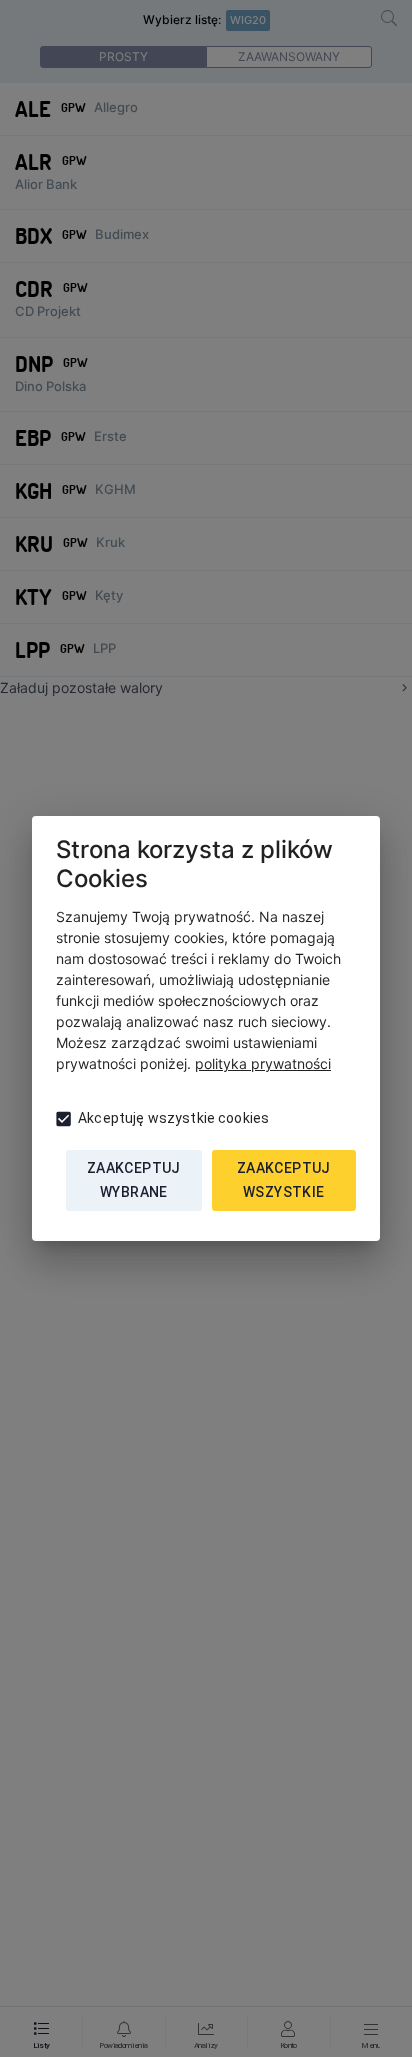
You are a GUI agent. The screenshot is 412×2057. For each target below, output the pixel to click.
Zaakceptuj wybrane (134, 1180)
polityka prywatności (263, 1063)
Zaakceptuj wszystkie (284, 1180)
